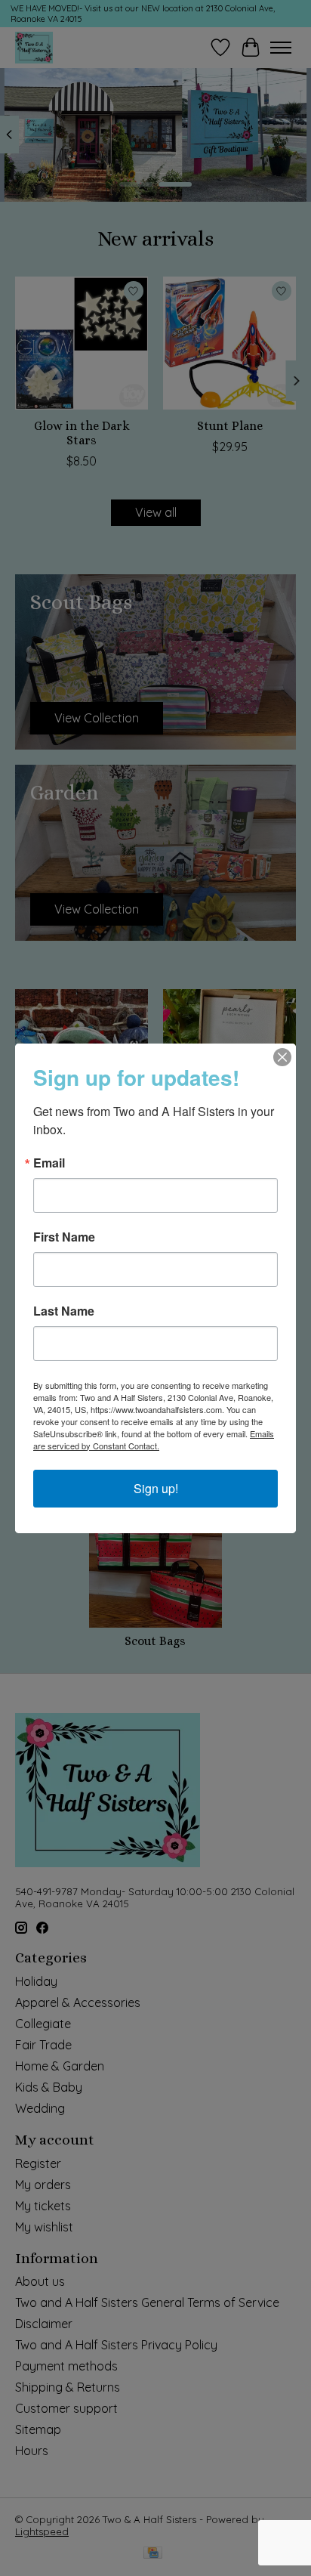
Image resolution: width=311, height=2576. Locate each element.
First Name (64, 1237)
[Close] (282, 1057)
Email (49, 1163)
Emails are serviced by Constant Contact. (154, 1440)
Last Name (64, 1311)
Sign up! (156, 1488)
